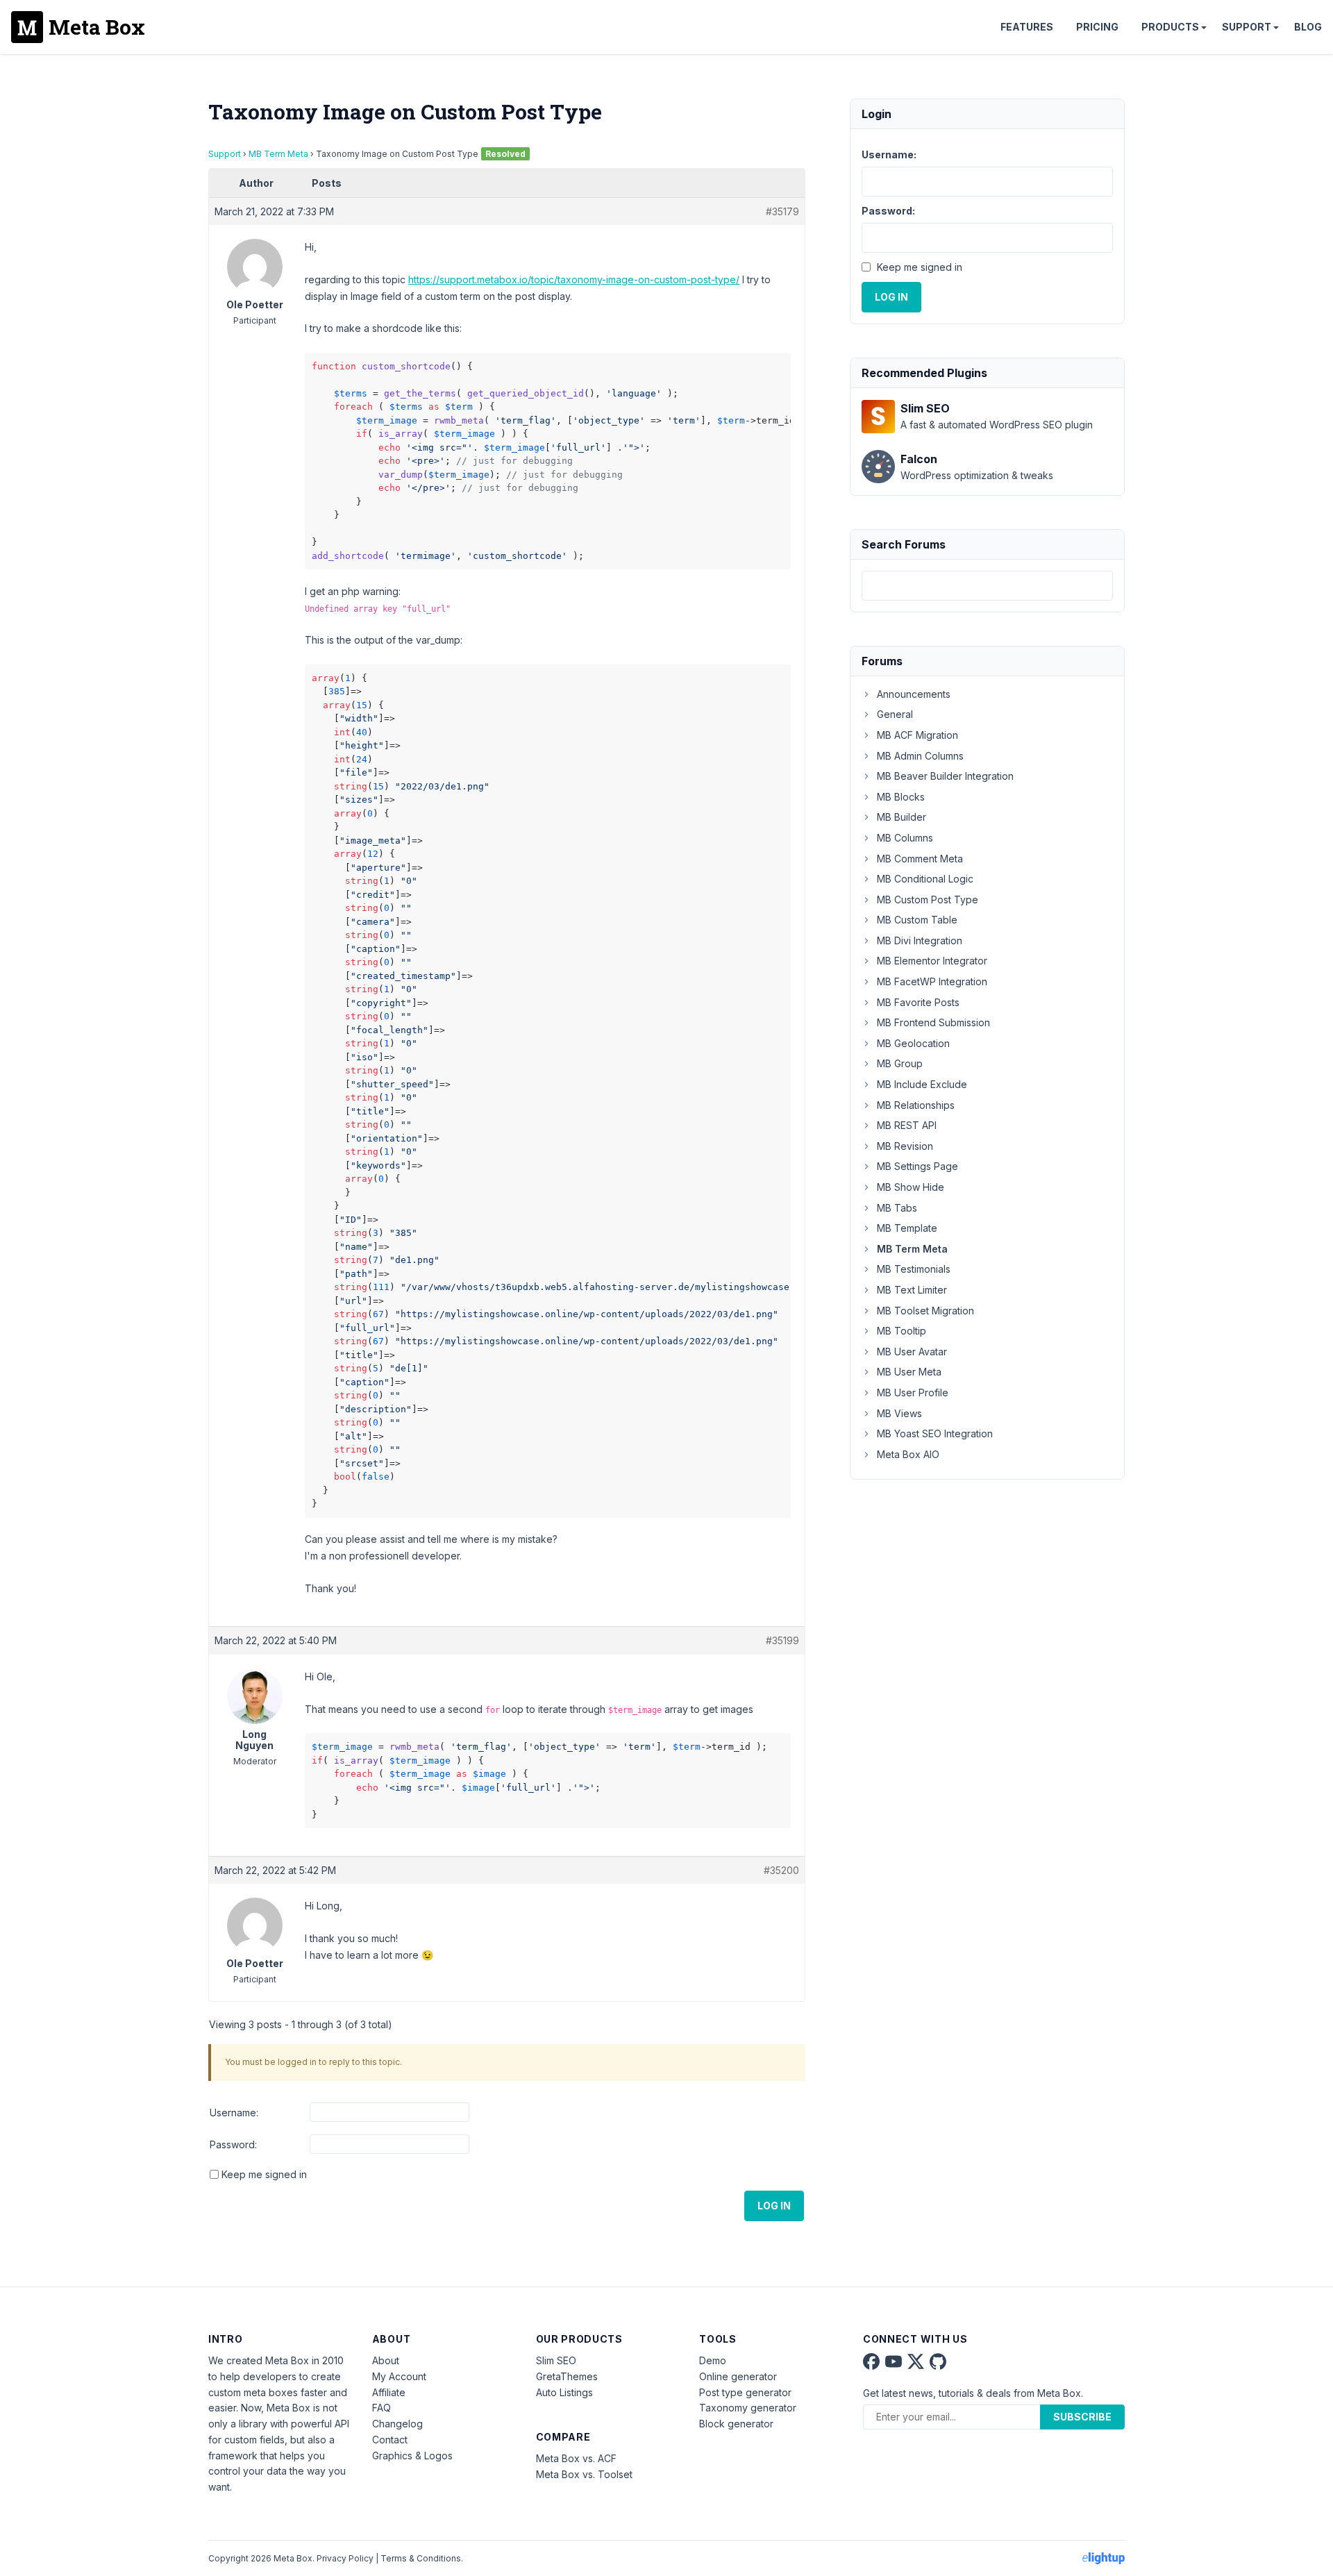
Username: (234, 2113)
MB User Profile (913, 1392)
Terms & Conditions (421, 2558)
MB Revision (905, 1146)
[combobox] (987, 586)
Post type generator (745, 2392)
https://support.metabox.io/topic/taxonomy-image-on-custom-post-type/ (574, 279)
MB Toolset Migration (925, 1311)
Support (1247, 27)
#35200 (781, 1870)
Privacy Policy (345, 2558)
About (386, 2360)
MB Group (900, 1063)
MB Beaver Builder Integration (945, 776)
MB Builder (902, 817)
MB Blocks (901, 797)
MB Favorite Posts (918, 1002)
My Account (399, 2376)
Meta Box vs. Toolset (584, 2474)
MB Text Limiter (912, 1290)
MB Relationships (916, 1105)
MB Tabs (897, 1208)
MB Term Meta (278, 154)
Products (1170, 27)
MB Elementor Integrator (932, 961)
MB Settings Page (917, 1166)
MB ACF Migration (917, 735)
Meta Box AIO (908, 1454)
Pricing (1097, 27)
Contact (390, 2440)
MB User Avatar (912, 1352)
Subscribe (1082, 2417)
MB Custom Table (917, 920)
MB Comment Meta (920, 859)
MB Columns (905, 838)
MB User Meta (909, 1372)
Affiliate (389, 2392)
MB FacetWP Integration (932, 981)
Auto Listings (564, 2392)
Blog (1308, 27)
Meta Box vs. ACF (576, 2458)
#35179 (782, 211)
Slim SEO (556, 2360)
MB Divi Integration (920, 940)
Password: (233, 2144)
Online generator (738, 2376)
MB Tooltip (902, 1331)
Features (1027, 27)
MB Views (899, 1413)
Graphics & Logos (412, 2456)
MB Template (907, 1228)
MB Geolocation (913, 1043)
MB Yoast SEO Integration (935, 1433)
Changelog (397, 2424)
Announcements (914, 694)
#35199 (782, 1640)
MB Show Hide (911, 1187)
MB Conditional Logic (925, 879)
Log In (774, 2206)
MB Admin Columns (920, 756)
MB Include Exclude (922, 1084)
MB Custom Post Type (928, 900)
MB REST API (907, 1125)
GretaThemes (567, 2376)
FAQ (382, 2408)
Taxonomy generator (748, 2408)
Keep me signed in (264, 2174)
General (895, 714)
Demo (713, 2360)
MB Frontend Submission (933, 1022)
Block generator (736, 2424)
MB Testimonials (914, 1269)
